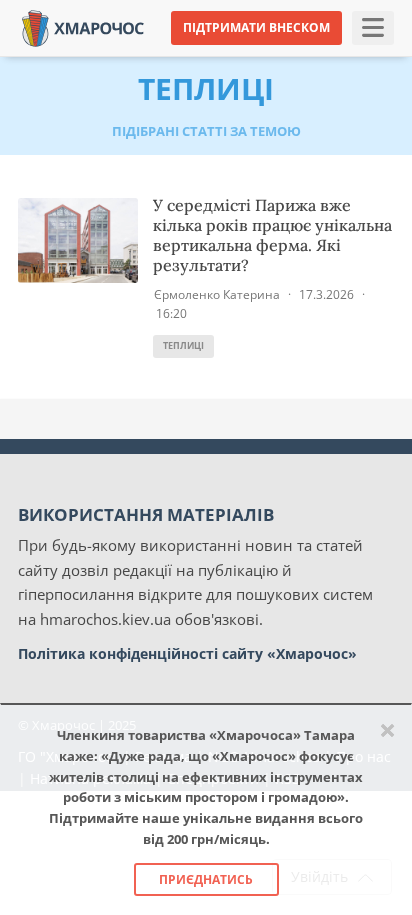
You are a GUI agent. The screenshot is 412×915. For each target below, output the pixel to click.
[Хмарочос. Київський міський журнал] (83, 26)
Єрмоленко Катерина (217, 294)
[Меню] (373, 28)
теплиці (183, 345)
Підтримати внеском (256, 27)
